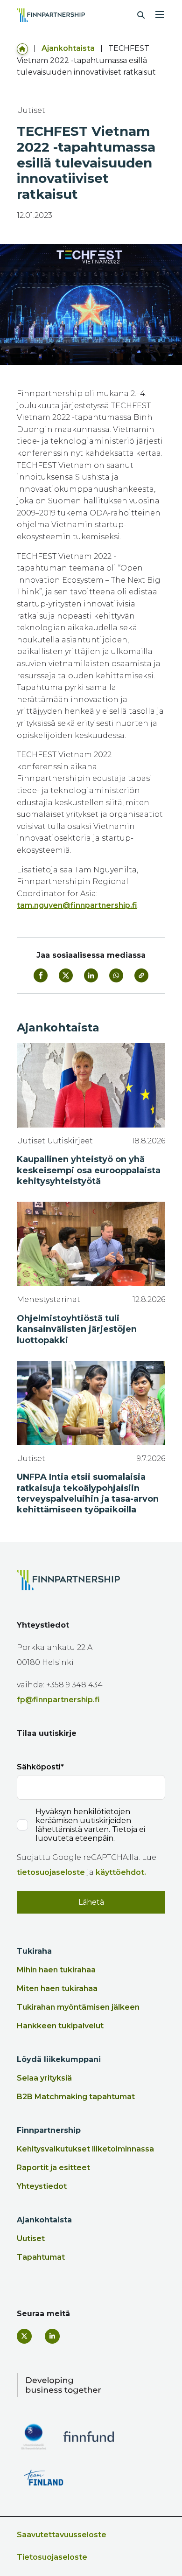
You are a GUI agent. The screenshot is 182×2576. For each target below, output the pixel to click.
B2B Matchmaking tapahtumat (76, 2097)
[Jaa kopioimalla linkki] (141, 975)
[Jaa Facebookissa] (41, 975)
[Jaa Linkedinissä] (91, 975)
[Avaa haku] (141, 15)
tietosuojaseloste (51, 1872)
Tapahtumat (41, 2257)
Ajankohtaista (68, 48)
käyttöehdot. (121, 1872)
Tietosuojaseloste (52, 2557)
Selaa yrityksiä (44, 2078)
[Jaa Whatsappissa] (116, 975)
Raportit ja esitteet (53, 2168)
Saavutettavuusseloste (62, 2535)
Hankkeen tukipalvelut (60, 2026)
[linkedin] (52, 2336)
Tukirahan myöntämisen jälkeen (78, 2007)
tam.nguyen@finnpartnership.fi (77, 905)
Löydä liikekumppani (59, 2059)
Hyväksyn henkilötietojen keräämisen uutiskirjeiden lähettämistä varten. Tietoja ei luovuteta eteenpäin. (90, 1825)
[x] (24, 2336)
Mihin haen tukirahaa (56, 1970)
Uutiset (31, 2238)
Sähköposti (39, 1767)
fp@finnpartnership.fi (58, 1700)
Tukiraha (34, 1951)
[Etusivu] (22, 48)
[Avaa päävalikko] (160, 14)
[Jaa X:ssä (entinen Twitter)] (66, 975)
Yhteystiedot (42, 2186)
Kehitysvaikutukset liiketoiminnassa (85, 2149)
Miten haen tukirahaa (57, 1988)
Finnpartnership (49, 2130)
